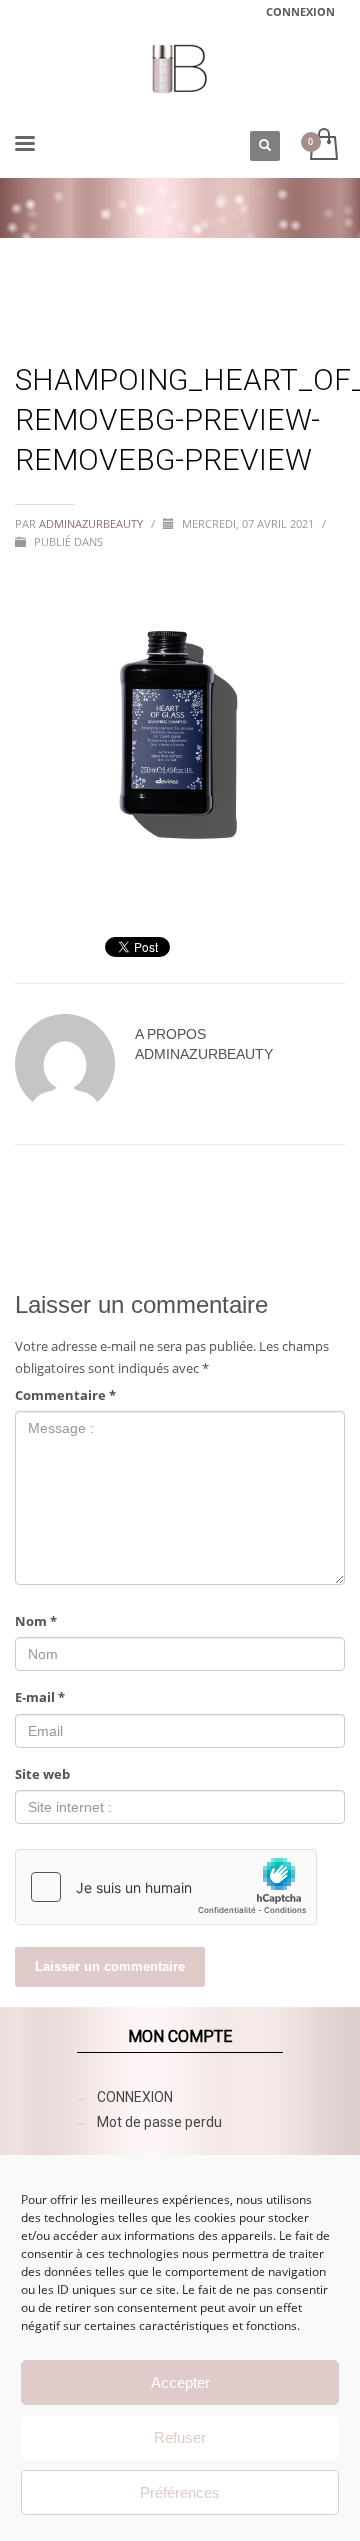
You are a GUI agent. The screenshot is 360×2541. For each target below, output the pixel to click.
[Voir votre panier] (322, 145)
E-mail (40, 1697)
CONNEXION (300, 11)
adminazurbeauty (92, 523)
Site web (42, 1774)
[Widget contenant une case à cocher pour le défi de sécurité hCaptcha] (166, 1887)
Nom (36, 1621)
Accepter (180, 2382)
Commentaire (65, 1395)
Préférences (180, 2492)
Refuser (180, 2437)
